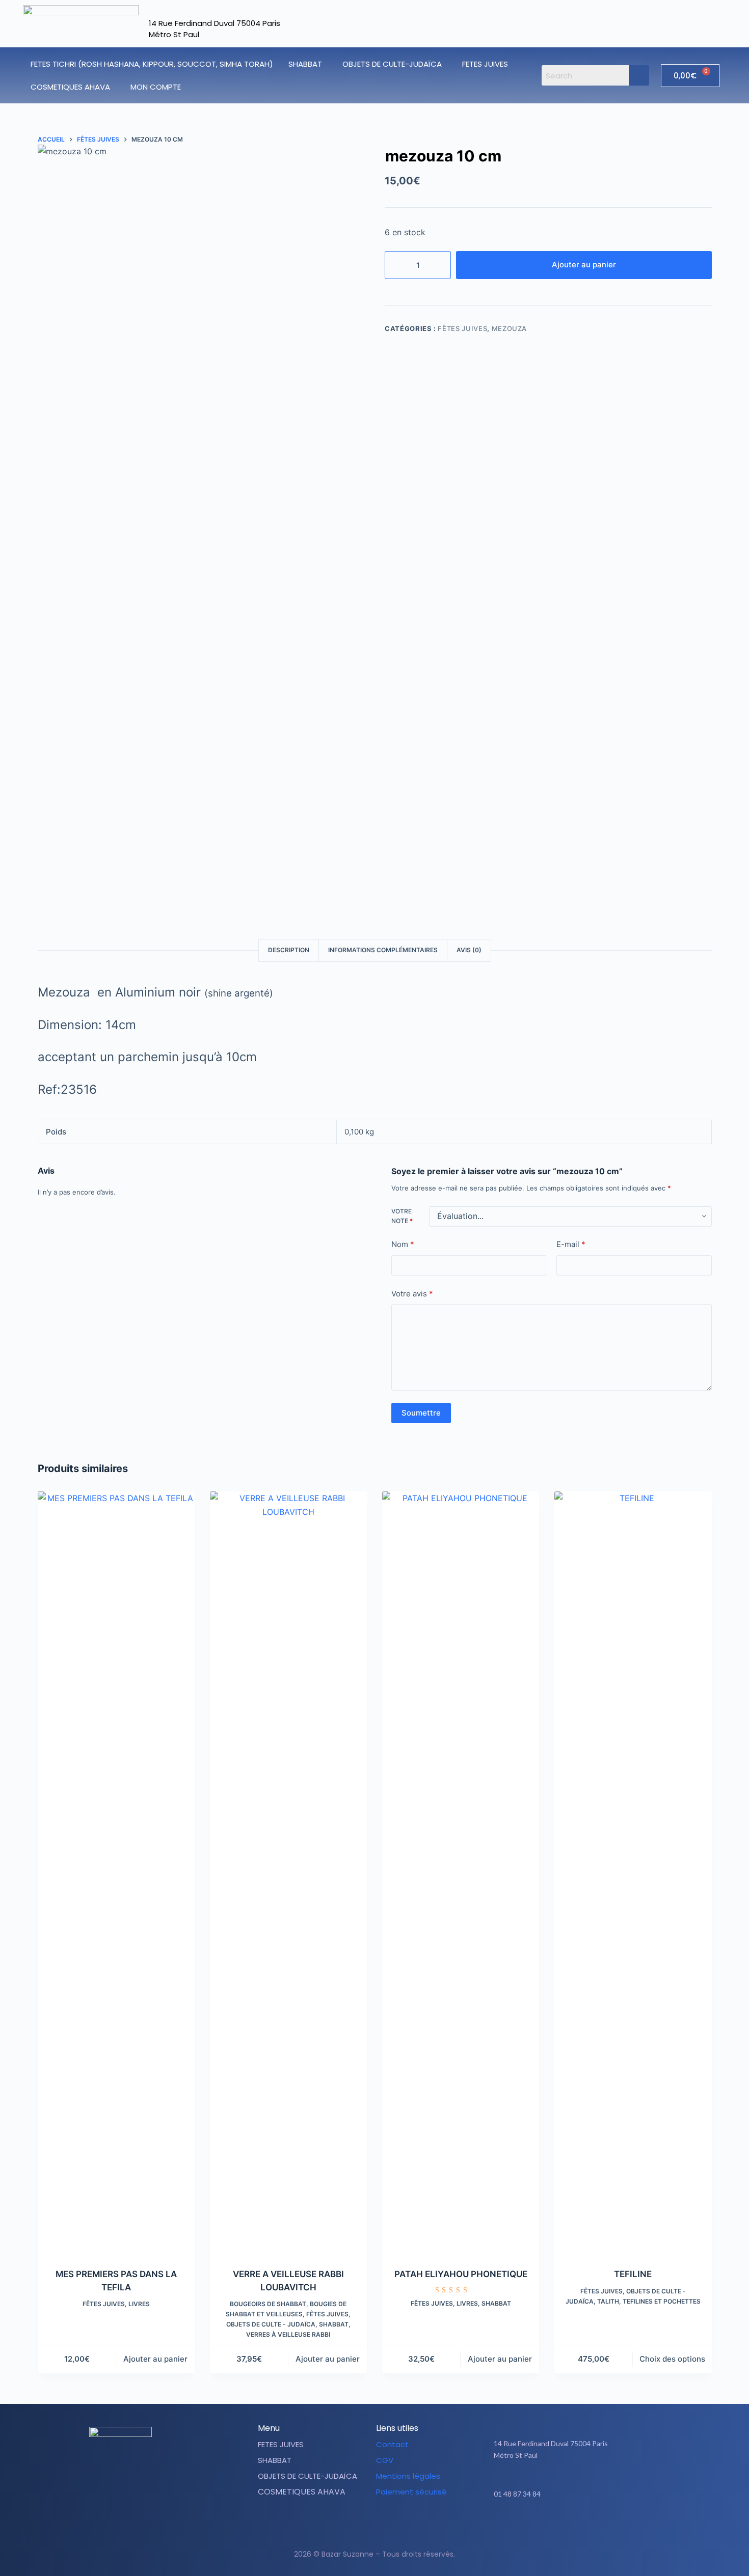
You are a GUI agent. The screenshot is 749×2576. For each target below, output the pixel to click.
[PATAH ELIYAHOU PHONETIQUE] (461, 1873)
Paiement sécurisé (411, 2492)
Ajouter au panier (584, 265)
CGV (385, 2460)
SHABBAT (305, 64)
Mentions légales (408, 2476)
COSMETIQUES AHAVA (70, 87)
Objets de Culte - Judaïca (271, 2324)
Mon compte (156, 87)
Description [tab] (289, 950)
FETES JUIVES (485, 64)
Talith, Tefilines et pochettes (649, 2301)
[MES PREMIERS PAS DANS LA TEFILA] (116, 1873)
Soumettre (421, 1413)
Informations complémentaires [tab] (383, 950)
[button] (308, 64)
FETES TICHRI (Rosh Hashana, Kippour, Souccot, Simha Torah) (152, 64)
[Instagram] (582, 2526)
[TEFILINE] (633, 1873)
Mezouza (510, 328)
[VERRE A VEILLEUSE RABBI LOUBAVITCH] (288, 1873)
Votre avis (412, 1294)
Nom (403, 1245)
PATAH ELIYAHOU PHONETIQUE (461, 2274)
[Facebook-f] (556, 2526)
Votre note (402, 1216)
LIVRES (139, 2304)
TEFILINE (633, 2274)
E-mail (571, 1245)
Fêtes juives (462, 328)
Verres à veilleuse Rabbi (288, 2334)
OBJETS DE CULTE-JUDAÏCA (392, 64)
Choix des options (672, 2359)
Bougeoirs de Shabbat (268, 2304)
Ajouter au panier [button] (155, 2359)
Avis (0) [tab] (469, 950)
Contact (392, 2444)
